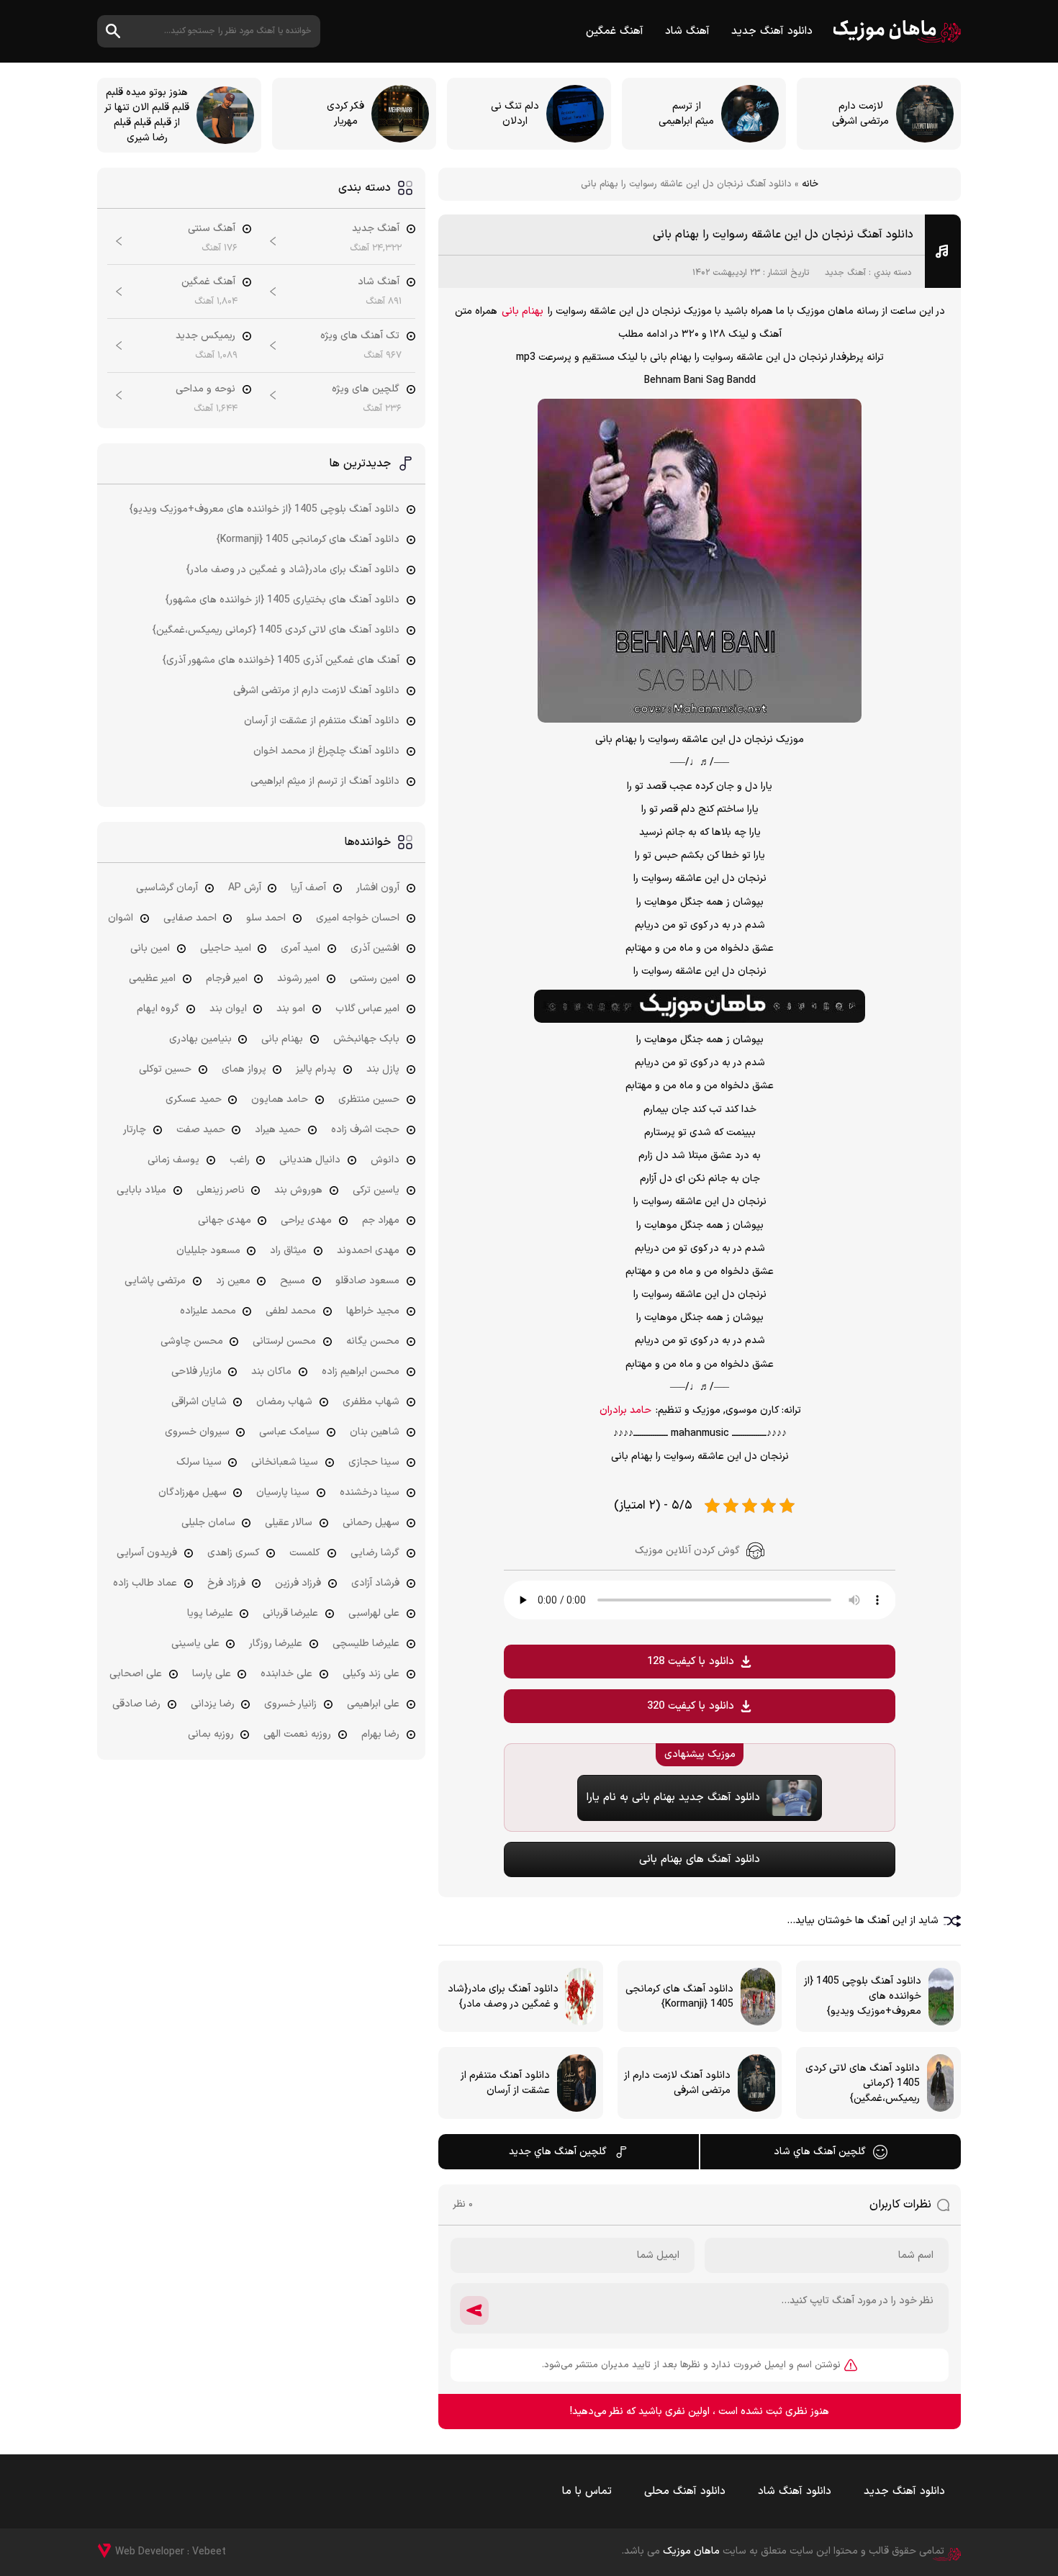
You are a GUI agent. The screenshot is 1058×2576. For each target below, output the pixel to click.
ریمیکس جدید (205, 336)
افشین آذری (375, 948)
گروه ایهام (158, 1009)
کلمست (305, 1553)
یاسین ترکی (376, 1190)
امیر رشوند (298, 979)
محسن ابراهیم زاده (361, 1371)
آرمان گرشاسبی (167, 888)
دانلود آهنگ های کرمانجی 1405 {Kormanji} (308, 539)
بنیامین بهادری (200, 1039)
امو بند (291, 1009)
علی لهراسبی (374, 1613)
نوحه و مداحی (205, 389)
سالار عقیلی (289, 1523)
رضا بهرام (380, 1734)
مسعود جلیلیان (208, 1251)
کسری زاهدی (234, 1553)
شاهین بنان (375, 1432)
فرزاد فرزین (298, 1583)
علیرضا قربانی (290, 1613)
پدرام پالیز (316, 1069)
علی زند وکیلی (371, 1674)
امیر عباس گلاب (367, 1009)
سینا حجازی (374, 1462)
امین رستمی (375, 979)
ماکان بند (271, 1371)
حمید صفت (201, 1130)
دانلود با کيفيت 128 (691, 1662)
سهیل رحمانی (371, 1523)
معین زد (233, 1281)
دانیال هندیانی (310, 1160)
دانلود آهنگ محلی (685, 2491)
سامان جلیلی (208, 1523)
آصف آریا (308, 888)
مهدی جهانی (225, 1220)
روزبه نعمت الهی (297, 1734)
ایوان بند (228, 1009)
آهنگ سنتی (212, 229)
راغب (240, 1160)
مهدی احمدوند (368, 1251)
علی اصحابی (136, 1674)
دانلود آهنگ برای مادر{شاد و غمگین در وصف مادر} (293, 570)
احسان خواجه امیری (358, 918)
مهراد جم (381, 1220)
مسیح (293, 1281)
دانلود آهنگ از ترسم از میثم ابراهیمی (325, 781)
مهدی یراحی (306, 1220)
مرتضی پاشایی (155, 1281)
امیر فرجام (227, 979)
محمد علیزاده (208, 1311)
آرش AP (245, 888)
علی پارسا (212, 1674)
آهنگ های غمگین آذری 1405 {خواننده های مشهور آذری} (281, 660)
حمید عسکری (194, 1099)
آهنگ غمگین (615, 31)
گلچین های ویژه (366, 389)
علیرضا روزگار (276, 1644)
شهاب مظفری (371, 1402)
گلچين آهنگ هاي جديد (558, 2152)
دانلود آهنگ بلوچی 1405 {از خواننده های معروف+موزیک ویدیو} (264, 509)
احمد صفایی (190, 918)
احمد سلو (266, 918)
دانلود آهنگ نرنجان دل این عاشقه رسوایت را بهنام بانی (783, 235)
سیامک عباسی (289, 1432)
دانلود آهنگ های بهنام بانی (700, 1859)
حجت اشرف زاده (365, 1130)
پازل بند (383, 1069)
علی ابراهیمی (373, 1704)
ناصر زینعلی (221, 1190)
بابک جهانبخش (366, 1039)
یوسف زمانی (173, 1160)
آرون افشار (378, 888)
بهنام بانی (523, 311)
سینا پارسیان (283, 1492)
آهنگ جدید (845, 273)
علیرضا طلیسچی (366, 1644)
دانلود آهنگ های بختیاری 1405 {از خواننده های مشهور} (282, 600)
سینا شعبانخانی (285, 1462)
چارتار (135, 1130)
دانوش (385, 1160)
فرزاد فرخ (226, 1583)
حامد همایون (280, 1099)
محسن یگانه (373, 1341)
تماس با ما (587, 2491)
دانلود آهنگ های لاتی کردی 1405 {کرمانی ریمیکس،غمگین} (276, 630)
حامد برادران (625, 1410)
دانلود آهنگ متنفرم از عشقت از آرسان (322, 721)
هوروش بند (298, 1190)
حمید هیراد (278, 1130)
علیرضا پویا (210, 1613)
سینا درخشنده (370, 1492)
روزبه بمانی (211, 1734)
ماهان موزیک (897, 31)
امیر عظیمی (152, 979)
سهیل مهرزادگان (193, 1492)
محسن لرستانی (284, 1341)
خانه (810, 184)
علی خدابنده (286, 1674)
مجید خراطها (373, 1311)
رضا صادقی (136, 1704)
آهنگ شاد (687, 31)
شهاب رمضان (284, 1402)
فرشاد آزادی (375, 1583)
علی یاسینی (195, 1644)
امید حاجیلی (226, 948)
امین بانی (150, 948)
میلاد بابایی (141, 1190)
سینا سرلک (199, 1462)
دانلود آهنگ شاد (795, 2491)
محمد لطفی (291, 1311)
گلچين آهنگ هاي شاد (820, 2152)
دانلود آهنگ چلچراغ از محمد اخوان (326, 751)
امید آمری (300, 948)
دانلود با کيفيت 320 (691, 1706)
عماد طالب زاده (145, 1583)
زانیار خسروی (290, 1704)
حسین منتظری (369, 1099)
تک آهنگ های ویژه (360, 336)
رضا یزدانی (213, 1704)
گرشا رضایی (375, 1553)
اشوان (121, 918)
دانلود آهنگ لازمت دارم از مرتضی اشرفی (316, 691)
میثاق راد (288, 1251)
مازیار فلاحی (196, 1371)
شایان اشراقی (199, 1402)
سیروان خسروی (197, 1432)
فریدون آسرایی (147, 1553)
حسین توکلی (165, 1069)
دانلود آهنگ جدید (772, 31)
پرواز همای (244, 1069)
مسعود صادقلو (367, 1281)
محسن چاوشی (192, 1341)
